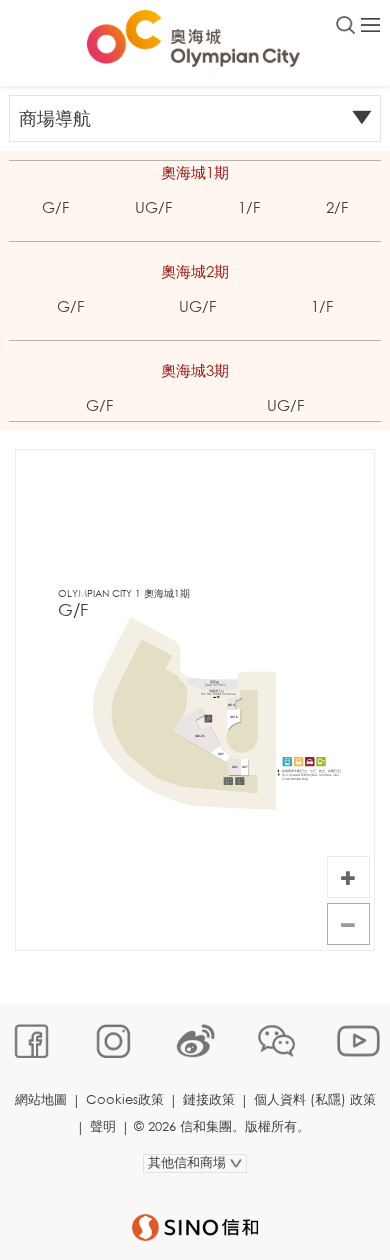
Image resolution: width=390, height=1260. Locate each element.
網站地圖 (41, 1099)
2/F (337, 207)
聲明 (103, 1126)
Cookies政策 (125, 1099)
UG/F (153, 207)
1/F (249, 207)
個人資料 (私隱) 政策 (315, 1099)
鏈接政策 (209, 1099)
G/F (55, 207)
